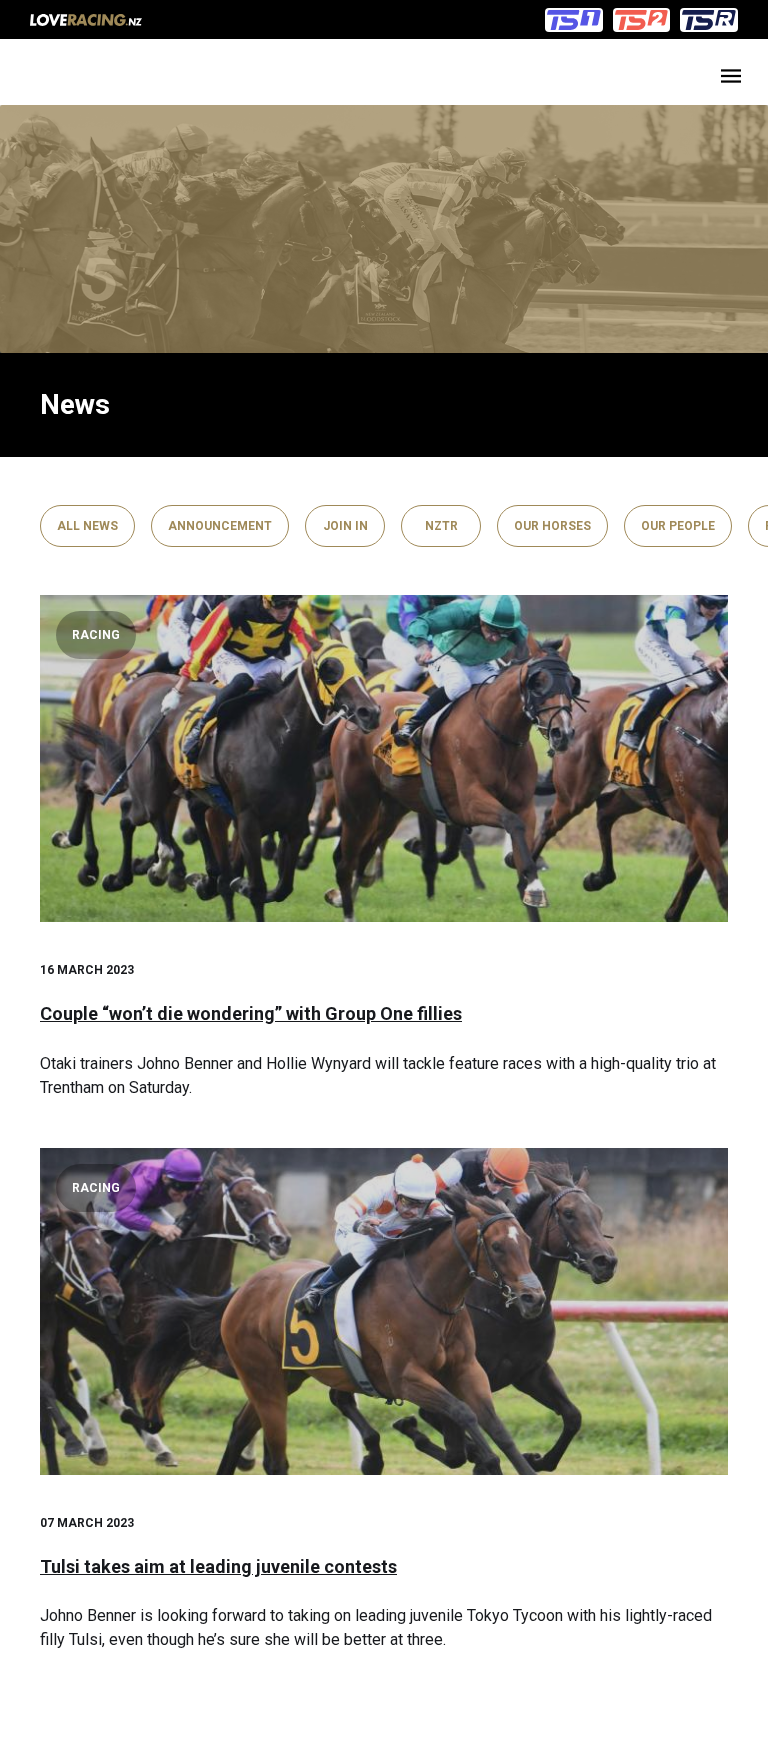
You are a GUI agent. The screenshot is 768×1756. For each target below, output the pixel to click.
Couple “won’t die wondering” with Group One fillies (251, 1013)
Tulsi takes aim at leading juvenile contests (218, 1566)
